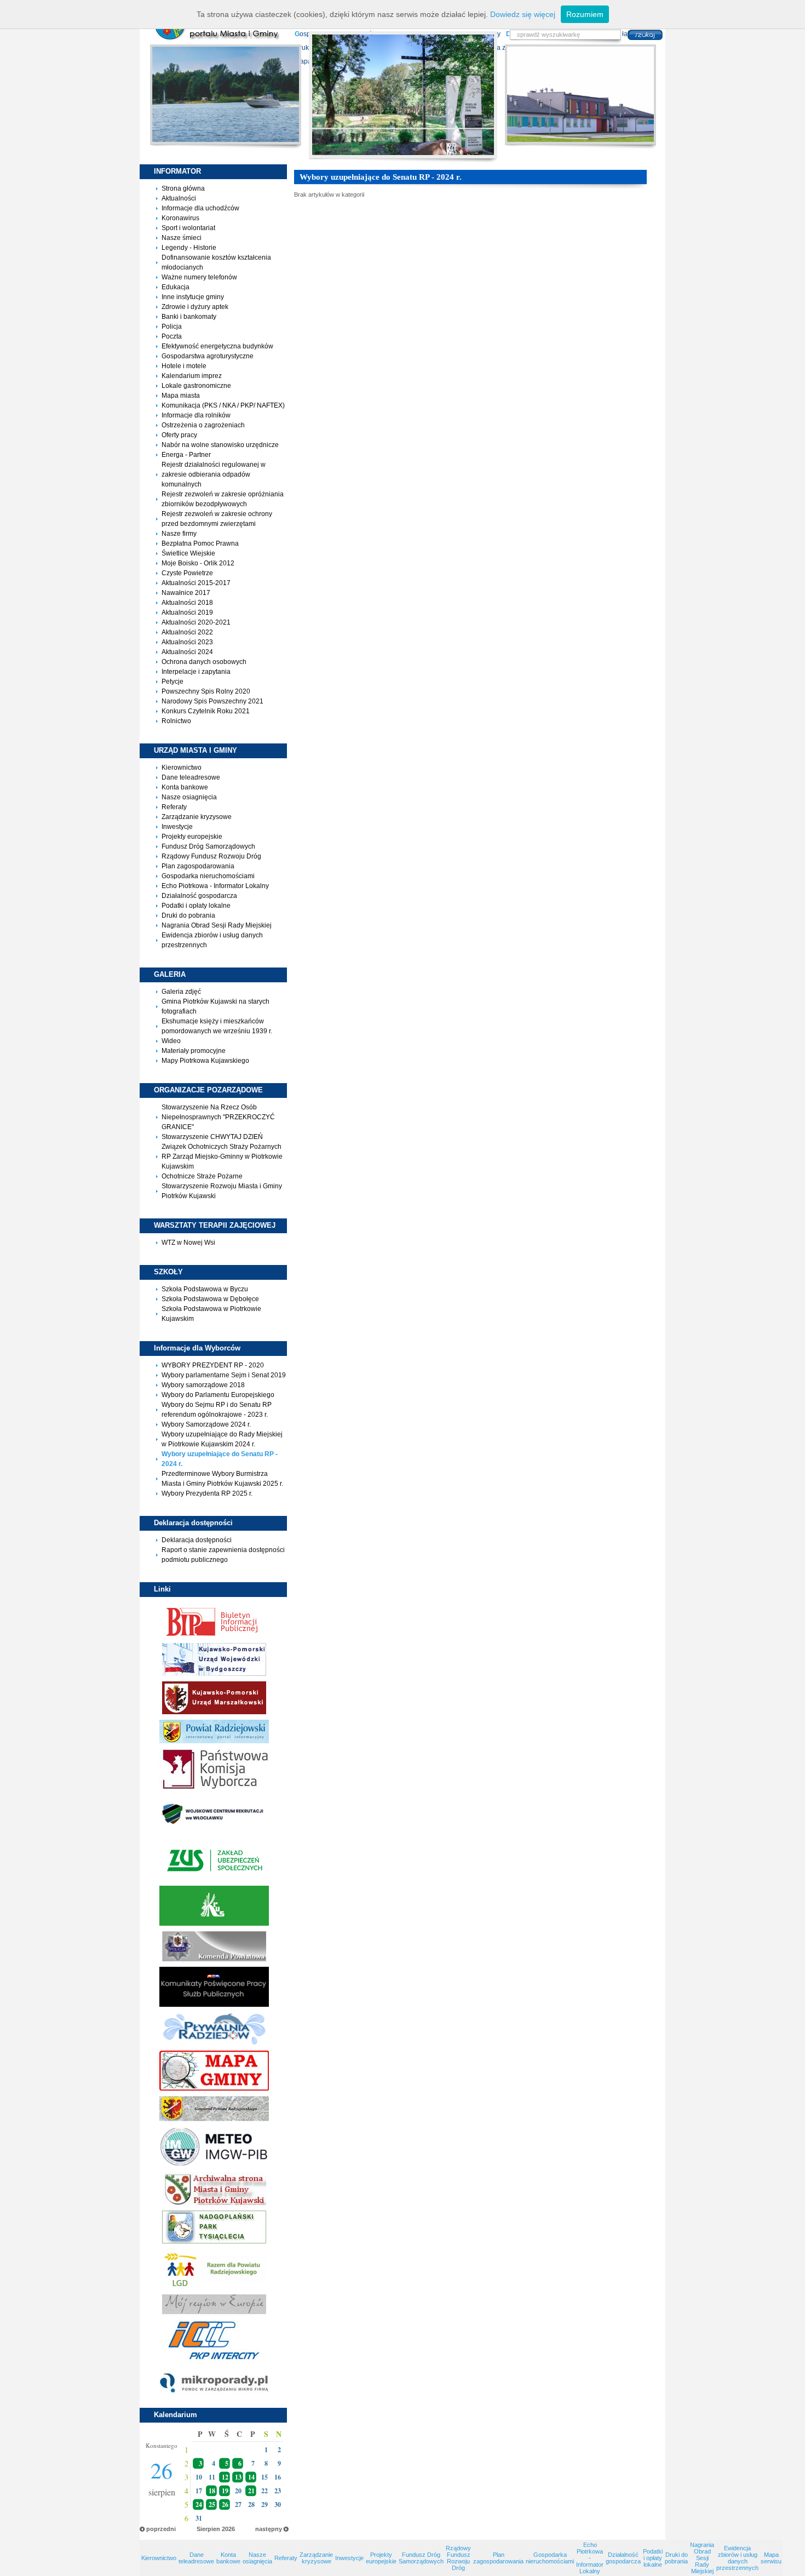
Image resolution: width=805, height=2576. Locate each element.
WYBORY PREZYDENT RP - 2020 (213, 1365)
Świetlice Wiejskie (188, 553)
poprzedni (161, 2529)
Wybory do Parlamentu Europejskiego (218, 1395)
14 (251, 2477)
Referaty (174, 807)
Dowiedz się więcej (523, 14)
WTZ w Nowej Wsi (188, 1243)
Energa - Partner (186, 455)
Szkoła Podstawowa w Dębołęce (210, 1299)
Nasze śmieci (182, 238)
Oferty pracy (179, 435)
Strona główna (183, 188)
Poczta (172, 336)
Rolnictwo (176, 721)
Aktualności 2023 (187, 642)
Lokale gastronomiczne (196, 386)
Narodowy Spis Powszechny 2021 (212, 701)
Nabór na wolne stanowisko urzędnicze (220, 445)
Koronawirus (180, 218)
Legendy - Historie (189, 248)
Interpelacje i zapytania (196, 672)
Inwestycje (177, 827)
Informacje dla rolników (196, 415)
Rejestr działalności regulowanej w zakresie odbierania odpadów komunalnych (214, 474)
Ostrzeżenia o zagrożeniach (203, 425)
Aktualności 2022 (187, 632)
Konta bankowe (185, 787)
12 (225, 2477)
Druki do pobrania (188, 915)
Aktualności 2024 (187, 652)
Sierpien (208, 2529)
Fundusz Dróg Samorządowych (208, 846)
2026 (228, 2529)
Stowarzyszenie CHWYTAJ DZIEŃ (212, 1137)
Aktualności (179, 198)
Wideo (171, 1041)
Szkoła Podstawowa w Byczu (205, 1289)
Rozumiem (585, 14)
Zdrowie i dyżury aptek (195, 307)
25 (212, 2505)
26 (225, 2505)
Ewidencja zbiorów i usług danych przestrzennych (737, 2558)
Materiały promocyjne (194, 1051)
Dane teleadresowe (191, 777)
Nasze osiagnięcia (189, 797)
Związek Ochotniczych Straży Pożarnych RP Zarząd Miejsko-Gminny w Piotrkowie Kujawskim (222, 1157)
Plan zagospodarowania (198, 866)
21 (251, 2491)
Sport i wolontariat (188, 228)
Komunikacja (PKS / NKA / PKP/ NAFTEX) (223, 405)
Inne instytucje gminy (193, 297)
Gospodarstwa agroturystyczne (208, 356)
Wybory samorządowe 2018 (203, 1385)
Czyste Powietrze (187, 573)
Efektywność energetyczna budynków (217, 346)
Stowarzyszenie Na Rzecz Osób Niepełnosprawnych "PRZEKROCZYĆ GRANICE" (218, 1117)
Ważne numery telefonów (199, 277)
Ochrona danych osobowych (204, 662)
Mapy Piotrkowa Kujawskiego (205, 1061)
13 (238, 2477)
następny (269, 2529)
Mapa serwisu (771, 2558)
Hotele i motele (184, 366)
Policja (172, 327)
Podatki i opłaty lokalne (196, 906)
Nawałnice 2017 (186, 593)
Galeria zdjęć (181, 992)
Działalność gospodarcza (199, 896)
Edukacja (176, 287)
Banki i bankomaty (189, 317)
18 (212, 2491)
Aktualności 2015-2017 (196, 583)
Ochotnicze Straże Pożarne (202, 1176)
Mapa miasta (181, 396)
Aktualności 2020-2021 (196, 622)
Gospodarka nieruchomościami (208, 876)
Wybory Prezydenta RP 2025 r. (207, 1493)
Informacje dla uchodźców (200, 208)
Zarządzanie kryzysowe (197, 817)
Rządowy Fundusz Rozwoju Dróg (211, 856)
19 (225, 2491)
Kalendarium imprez (192, 376)
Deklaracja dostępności (197, 1540)
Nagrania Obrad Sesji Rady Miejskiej (217, 925)
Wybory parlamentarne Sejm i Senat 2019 (224, 1375)
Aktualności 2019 (187, 612)
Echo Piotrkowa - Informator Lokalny (215, 886)
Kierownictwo (182, 768)
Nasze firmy (179, 534)
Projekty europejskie (192, 837)
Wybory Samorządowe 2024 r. (206, 1424)
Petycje (173, 682)
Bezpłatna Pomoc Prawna (200, 543)
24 (199, 2505)
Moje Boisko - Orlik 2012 (198, 563)
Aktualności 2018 (187, 603)
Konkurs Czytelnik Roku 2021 (206, 711)
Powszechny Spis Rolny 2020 (206, 691)
